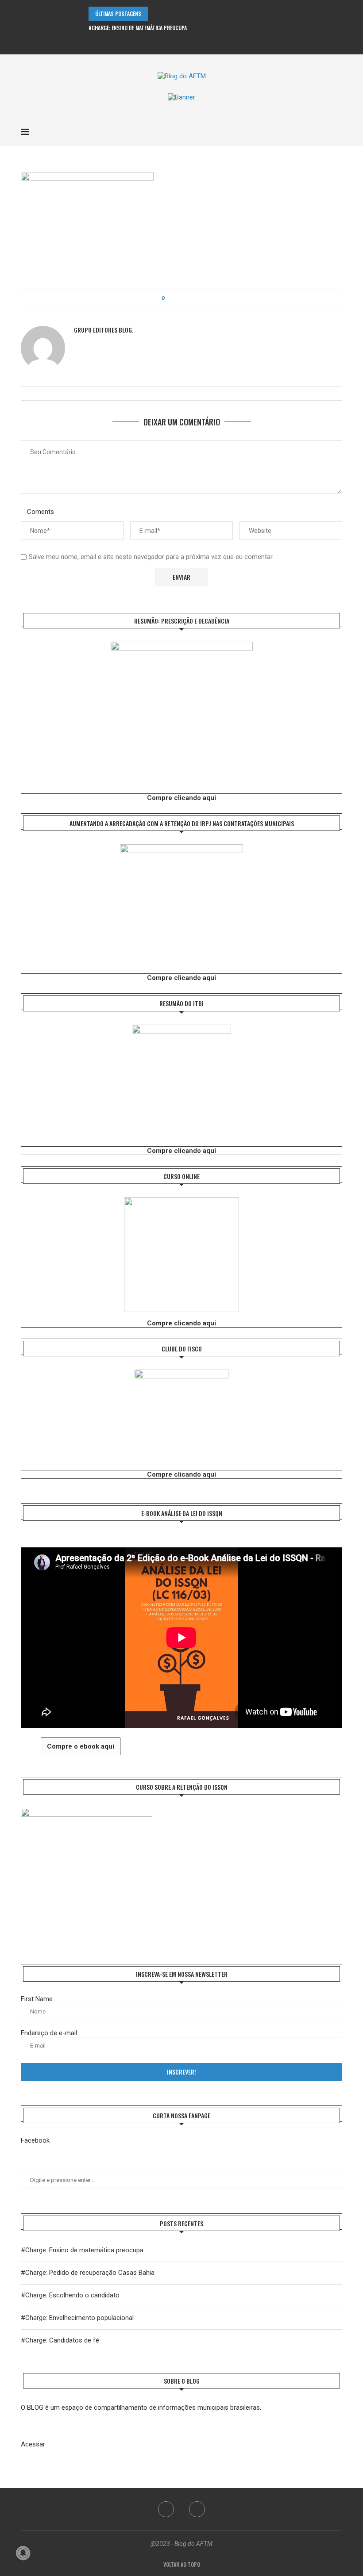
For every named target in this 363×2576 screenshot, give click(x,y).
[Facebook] (176, 43)
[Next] (168, 14)
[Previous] (156, 14)
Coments (41, 512)
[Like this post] (169, 299)
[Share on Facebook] (179, 299)
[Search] (338, 132)
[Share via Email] (196, 299)
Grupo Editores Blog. (104, 330)
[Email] (188, 43)
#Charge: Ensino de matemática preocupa (138, 28)
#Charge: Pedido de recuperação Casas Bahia (88, 2273)
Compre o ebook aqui (81, 1746)
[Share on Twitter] (187, 299)
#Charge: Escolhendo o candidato (70, 2295)
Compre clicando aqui (181, 798)
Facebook (35, 2140)
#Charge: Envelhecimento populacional (77, 2318)
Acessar (33, 2444)
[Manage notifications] (23, 2553)
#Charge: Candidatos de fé (60, 2340)
